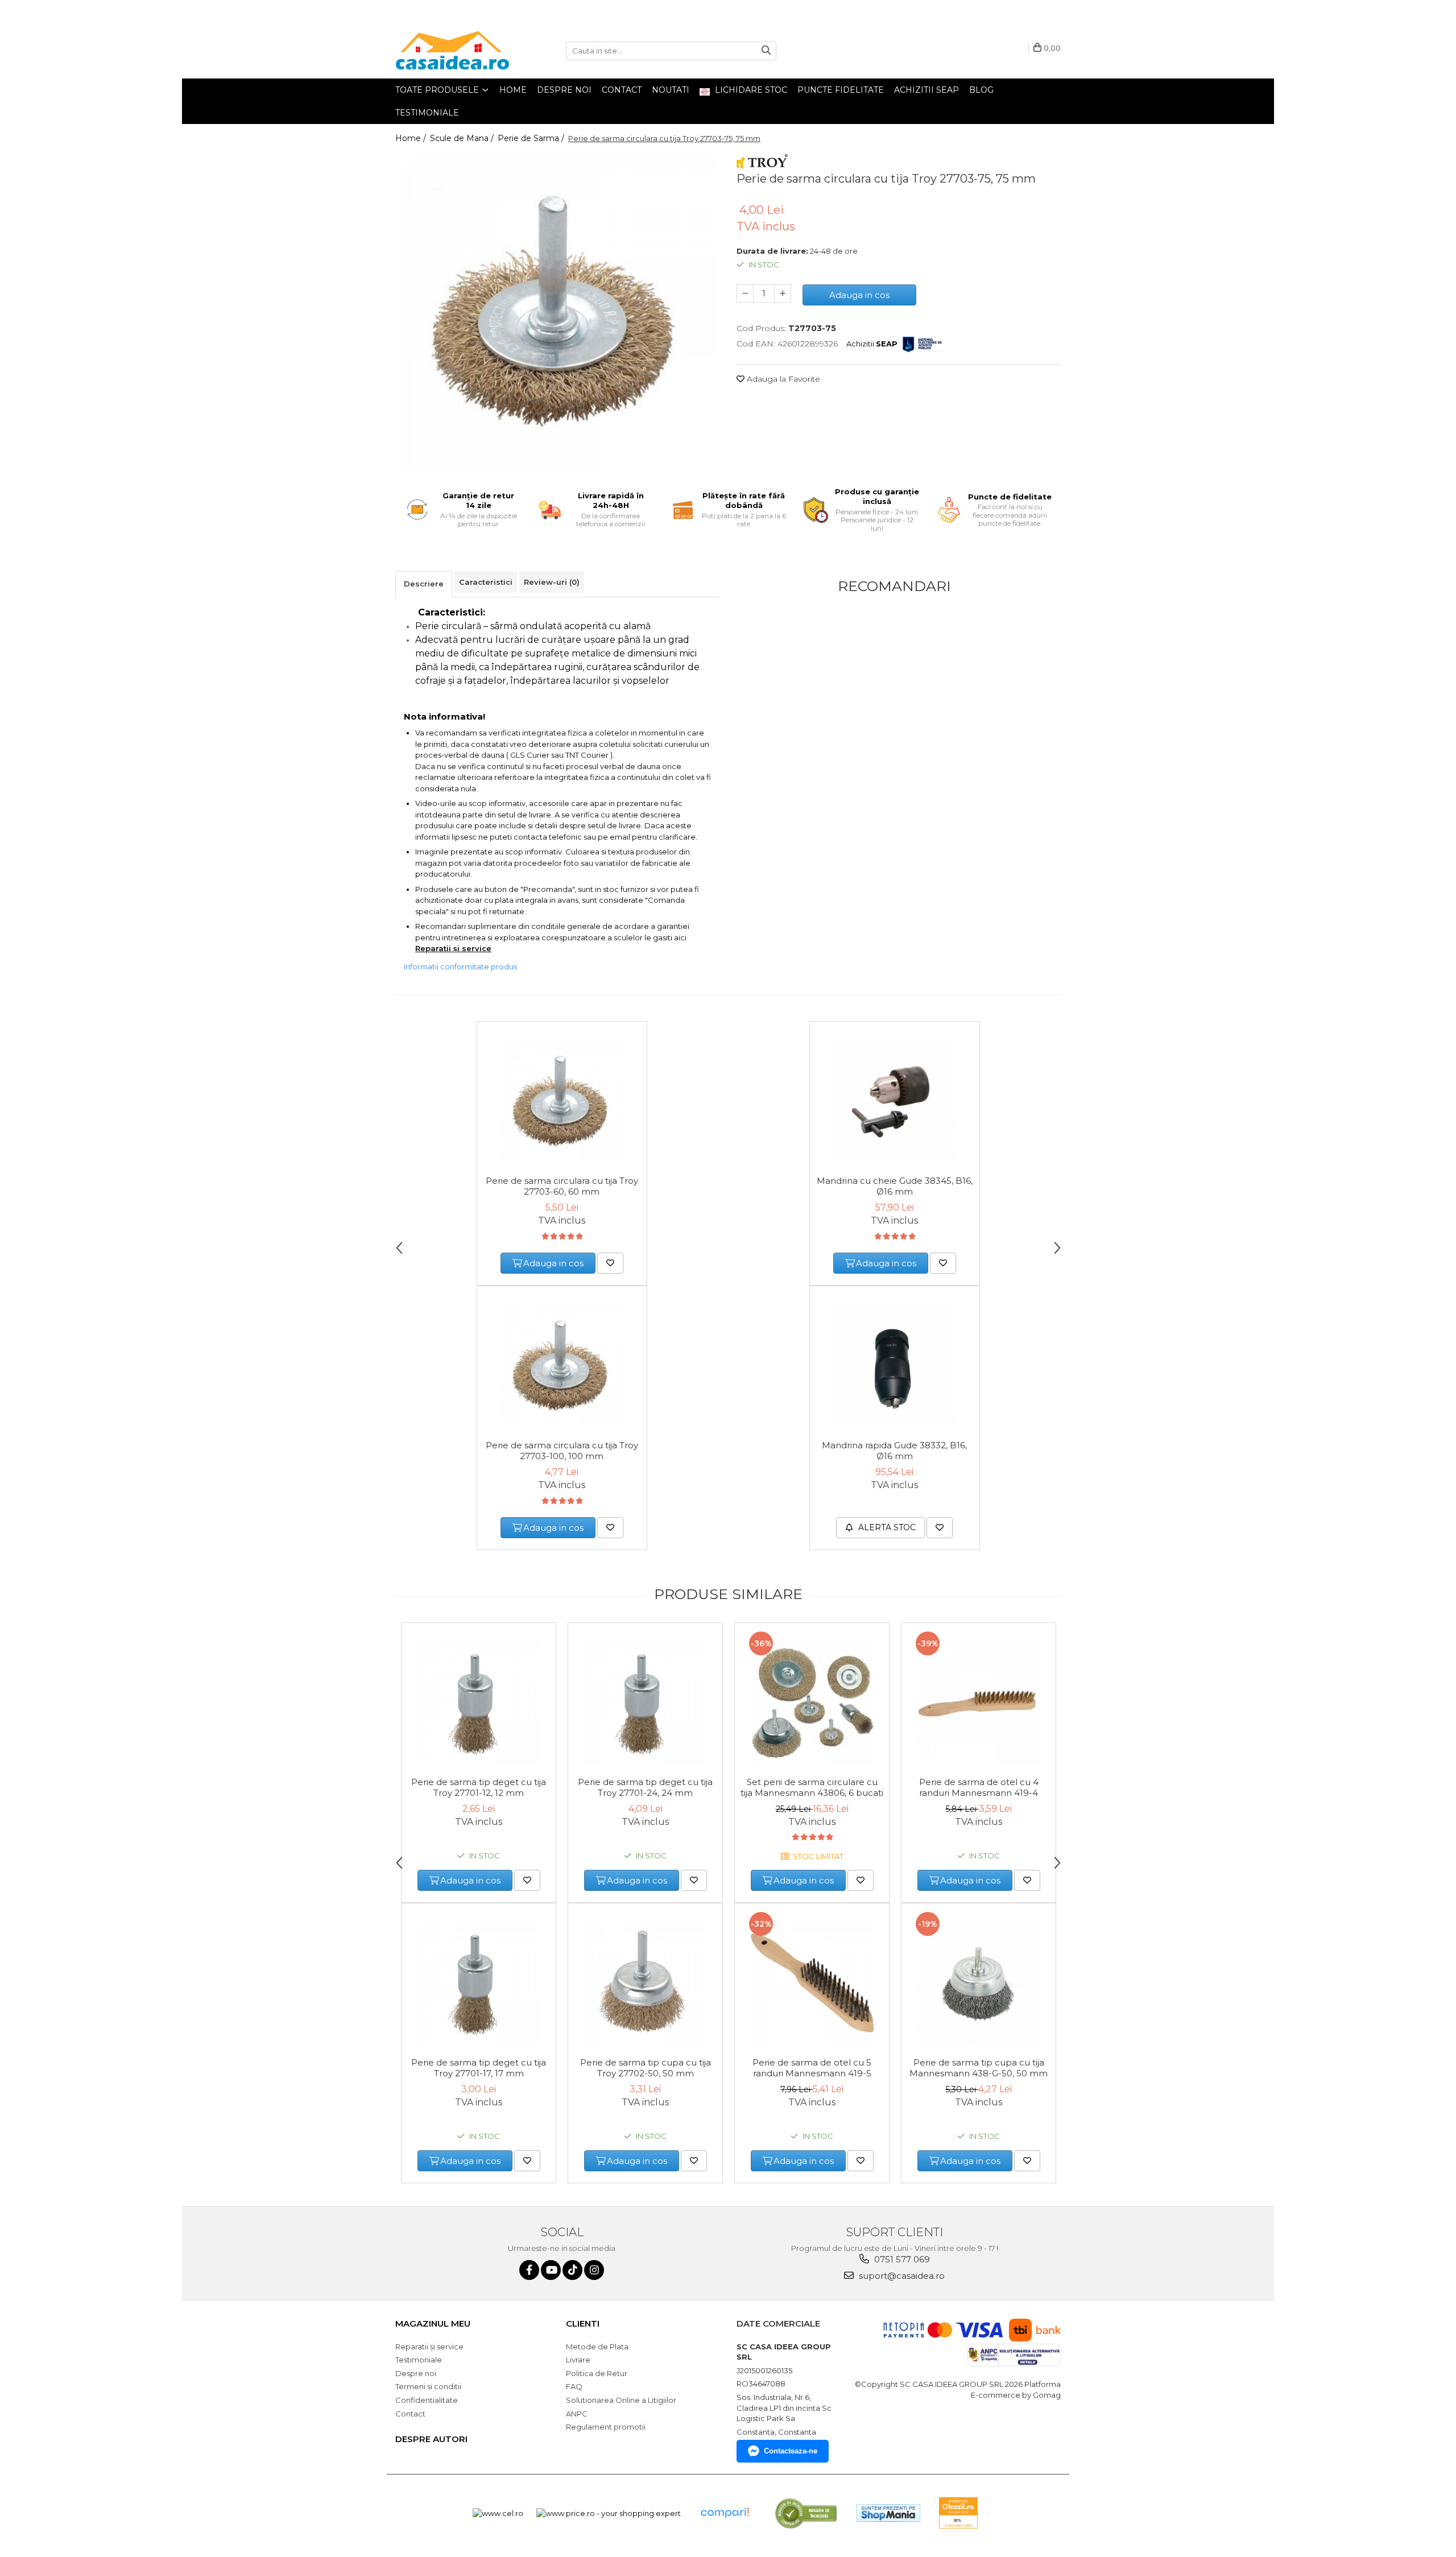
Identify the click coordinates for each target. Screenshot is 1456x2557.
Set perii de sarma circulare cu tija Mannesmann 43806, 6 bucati (812, 1787)
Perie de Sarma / (532, 138)
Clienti (583, 2323)
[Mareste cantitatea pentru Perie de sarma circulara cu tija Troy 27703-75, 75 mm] (783, 294)
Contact (622, 90)
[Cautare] (766, 51)
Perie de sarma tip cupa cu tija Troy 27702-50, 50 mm (646, 2068)
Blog (981, 90)
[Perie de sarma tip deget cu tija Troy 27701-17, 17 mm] (479, 1983)
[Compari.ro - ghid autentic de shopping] (725, 2513)
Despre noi (564, 90)
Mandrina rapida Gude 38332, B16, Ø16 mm (894, 1451)
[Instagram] (594, 2270)
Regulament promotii (606, 2427)
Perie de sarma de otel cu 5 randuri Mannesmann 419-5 (812, 2068)
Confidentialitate (427, 2400)
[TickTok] (572, 2270)
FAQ (574, 2386)
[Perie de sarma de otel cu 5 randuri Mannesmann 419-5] (812, 1983)
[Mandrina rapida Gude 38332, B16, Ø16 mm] (895, 1366)
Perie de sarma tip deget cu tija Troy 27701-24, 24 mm (645, 1787)
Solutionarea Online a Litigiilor (621, 2400)
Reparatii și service (429, 2347)
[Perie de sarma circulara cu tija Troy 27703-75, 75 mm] (557, 312)
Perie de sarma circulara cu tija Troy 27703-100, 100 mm (562, 1451)
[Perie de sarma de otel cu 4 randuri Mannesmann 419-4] (979, 1703)
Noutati (671, 90)
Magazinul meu (433, 2323)
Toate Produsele (438, 90)
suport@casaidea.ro (901, 2276)
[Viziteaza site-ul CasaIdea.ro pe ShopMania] (888, 2513)
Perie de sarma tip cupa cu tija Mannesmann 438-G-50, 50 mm (979, 2068)
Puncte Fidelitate (841, 90)
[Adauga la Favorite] (610, 1263)
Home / (412, 138)
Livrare (578, 2360)
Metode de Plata (597, 2347)
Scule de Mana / (463, 138)
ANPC (577, 2414)
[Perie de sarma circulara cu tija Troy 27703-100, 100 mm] (562, 1366)
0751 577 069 (901, 2259)
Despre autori (431, 2439)
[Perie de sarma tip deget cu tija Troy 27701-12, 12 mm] (479, 1703)
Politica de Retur (597, 2373)
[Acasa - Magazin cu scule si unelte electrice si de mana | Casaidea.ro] (452, 51)
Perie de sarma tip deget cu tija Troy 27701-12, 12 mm (479, 1787)
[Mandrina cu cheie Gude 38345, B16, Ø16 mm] (895, 1101)
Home (513, 90)
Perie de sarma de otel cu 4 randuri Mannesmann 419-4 (979, 1787)
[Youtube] (551, 2270)
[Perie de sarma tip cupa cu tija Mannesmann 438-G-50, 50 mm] (979, 1983)
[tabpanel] (557, 312)
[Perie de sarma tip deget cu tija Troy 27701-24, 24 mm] (645, 1703)
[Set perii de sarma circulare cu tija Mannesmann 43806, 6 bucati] (812, 1703)
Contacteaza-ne (791, 2451)
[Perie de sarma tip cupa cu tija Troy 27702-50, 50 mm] (645, 1983)
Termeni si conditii (428, 2386)
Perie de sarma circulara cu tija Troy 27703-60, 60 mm (562, 1186)
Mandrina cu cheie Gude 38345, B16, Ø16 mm (895, 1186)
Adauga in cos (859, 295)
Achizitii (872, 344)
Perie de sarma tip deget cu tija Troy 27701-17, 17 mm (479, 2068)
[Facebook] (529, 2270)
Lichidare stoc (750, 90)
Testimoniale (427, 113)
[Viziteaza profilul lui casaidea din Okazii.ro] (958, 2513)
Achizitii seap (926, 90)
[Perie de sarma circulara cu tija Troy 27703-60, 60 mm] (562, 1101)
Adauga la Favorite (782, 379)
